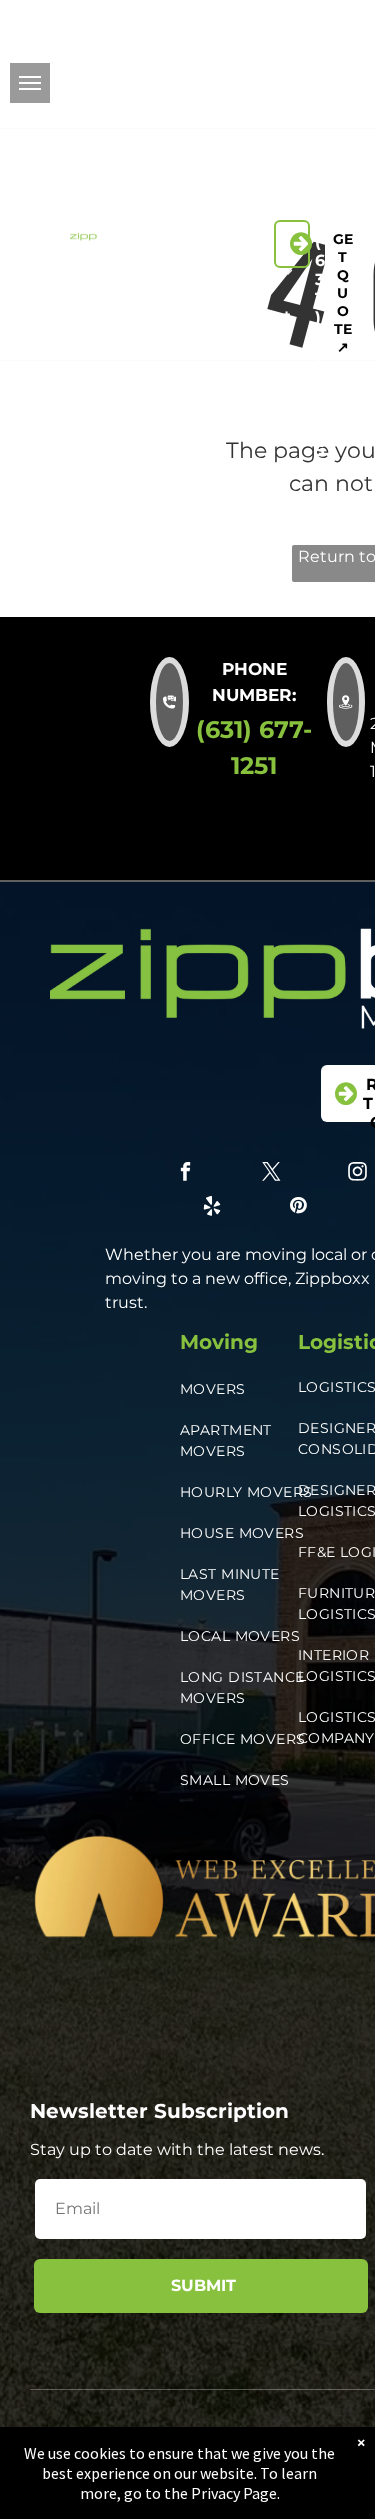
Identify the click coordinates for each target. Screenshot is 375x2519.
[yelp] (280, 81)
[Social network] (267, 109)
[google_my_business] (357, 109)
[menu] (30, 83)
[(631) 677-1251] (292, 244)
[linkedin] (325, 53)
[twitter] (325, 25)
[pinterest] (325, 81)
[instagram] (280, 53)
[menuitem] (206, 189)
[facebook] (280, 25)
